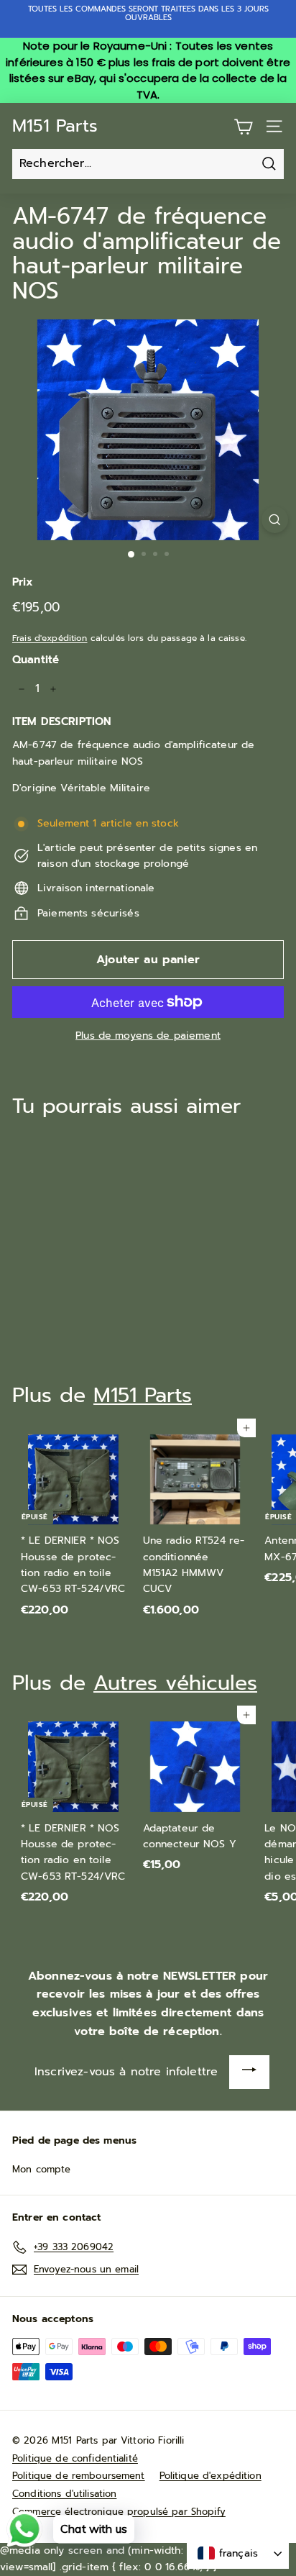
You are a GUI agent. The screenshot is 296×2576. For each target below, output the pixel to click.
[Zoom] (275, 520)
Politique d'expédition (211, 2476)
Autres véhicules (175, 1683)
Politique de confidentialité (75, 2458)
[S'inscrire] (249, 2072)
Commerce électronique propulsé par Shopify (119, 2512)
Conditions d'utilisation (64, 2494)
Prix (23, 582)
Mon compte (41, 2169)
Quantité (36, 660)
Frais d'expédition (50, 638)
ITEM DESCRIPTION (61, 722)
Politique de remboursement (79, 2476)
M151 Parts (55, 126)
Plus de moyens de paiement (148, 1036)
